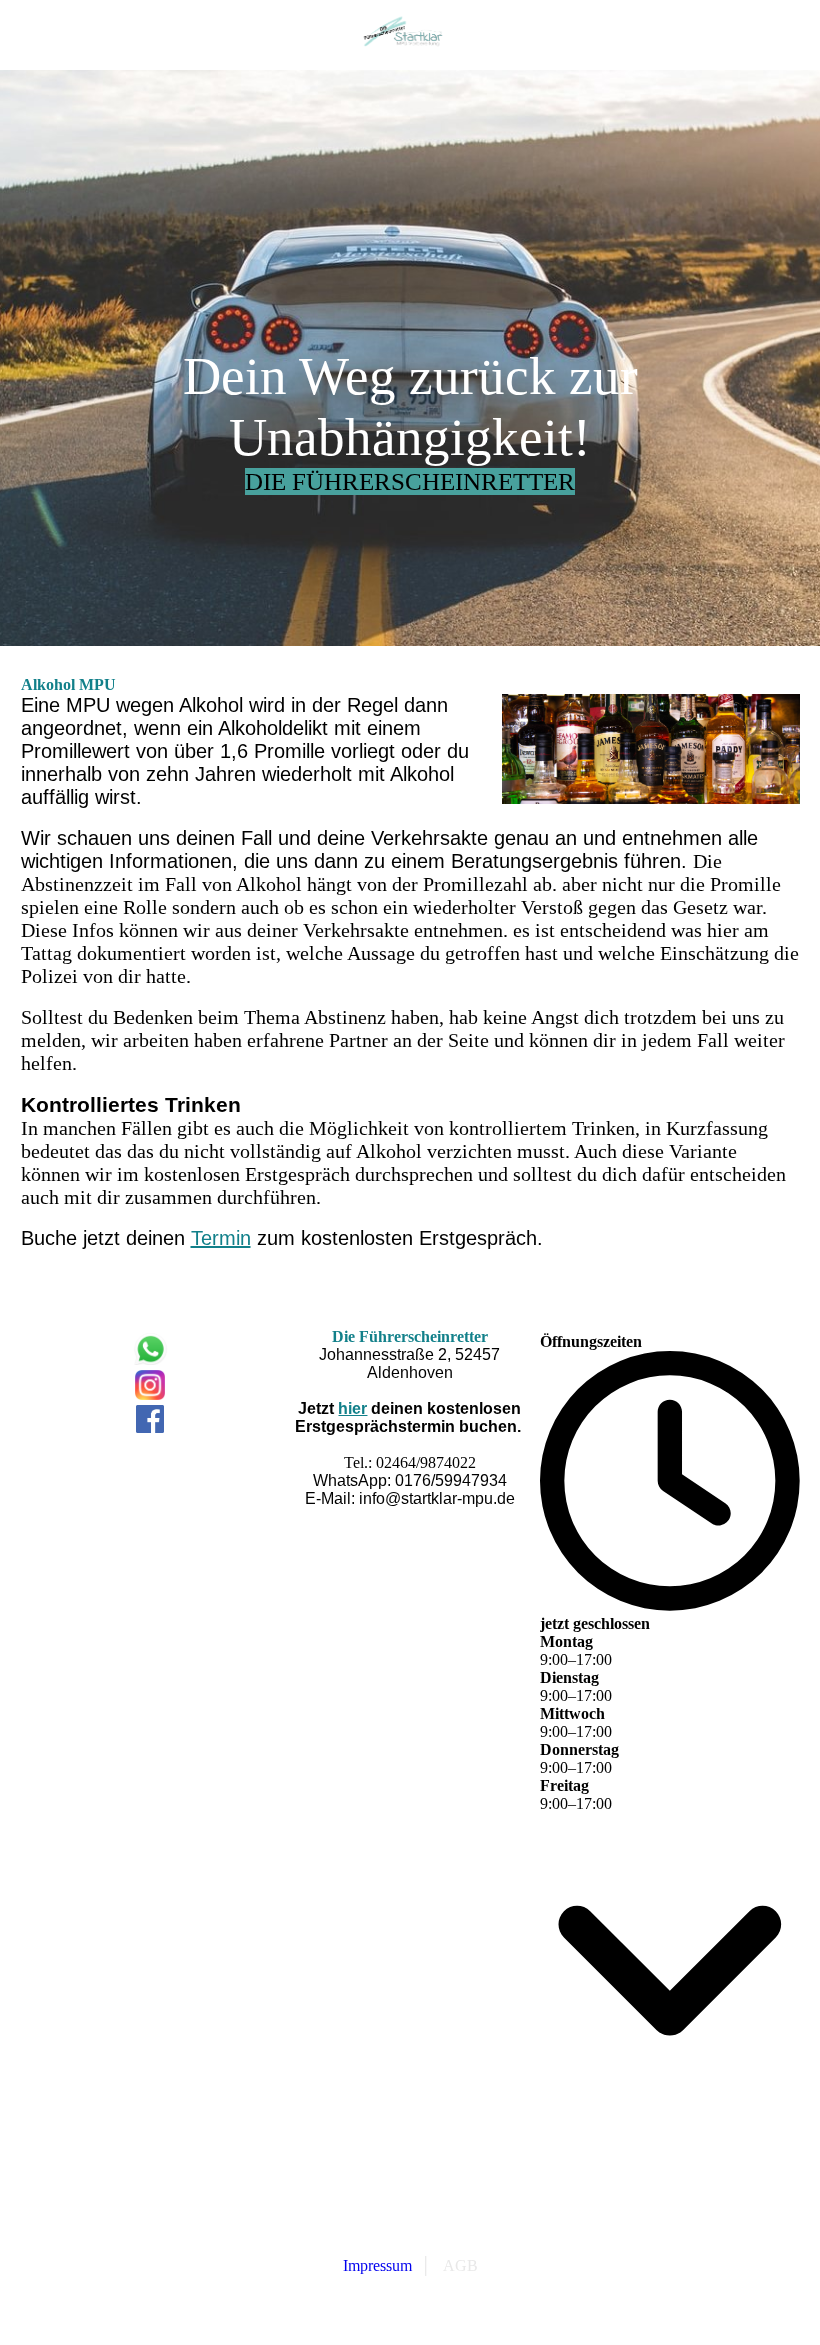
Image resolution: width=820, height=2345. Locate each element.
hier (352, 1408)
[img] (410, 35)
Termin (221, 1238)
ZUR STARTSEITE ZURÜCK (410, 2246)
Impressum (377, 2265)
